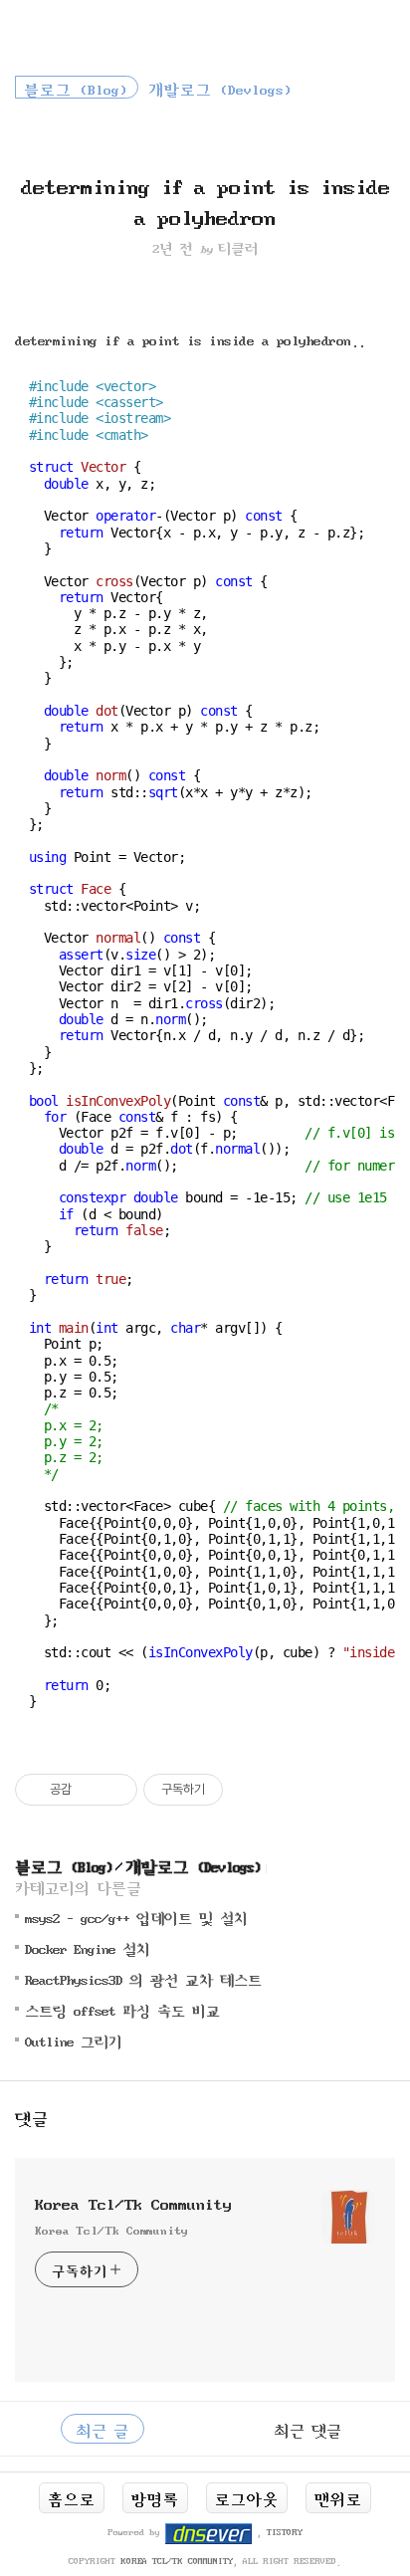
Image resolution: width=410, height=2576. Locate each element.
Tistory (285, 2531)
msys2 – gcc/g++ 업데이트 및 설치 (136, 1917)
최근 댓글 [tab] (308, 2429)
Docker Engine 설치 (88, 1947)
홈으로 (72, 2497)
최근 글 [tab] (102, 2429)
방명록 (155, 2497)
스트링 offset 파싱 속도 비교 (122, 2009)
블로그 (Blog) (64, 1865)
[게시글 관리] (115, 1790)
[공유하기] (90, 1790)
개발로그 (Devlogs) (193, 1865)
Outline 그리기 (74, 2040)
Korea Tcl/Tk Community (133, 2202)
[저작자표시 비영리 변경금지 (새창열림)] (250, 1790)
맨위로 (338, 2497)
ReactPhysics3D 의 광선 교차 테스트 (143, 1978)
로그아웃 (247, 2497)
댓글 (32, 2117)
